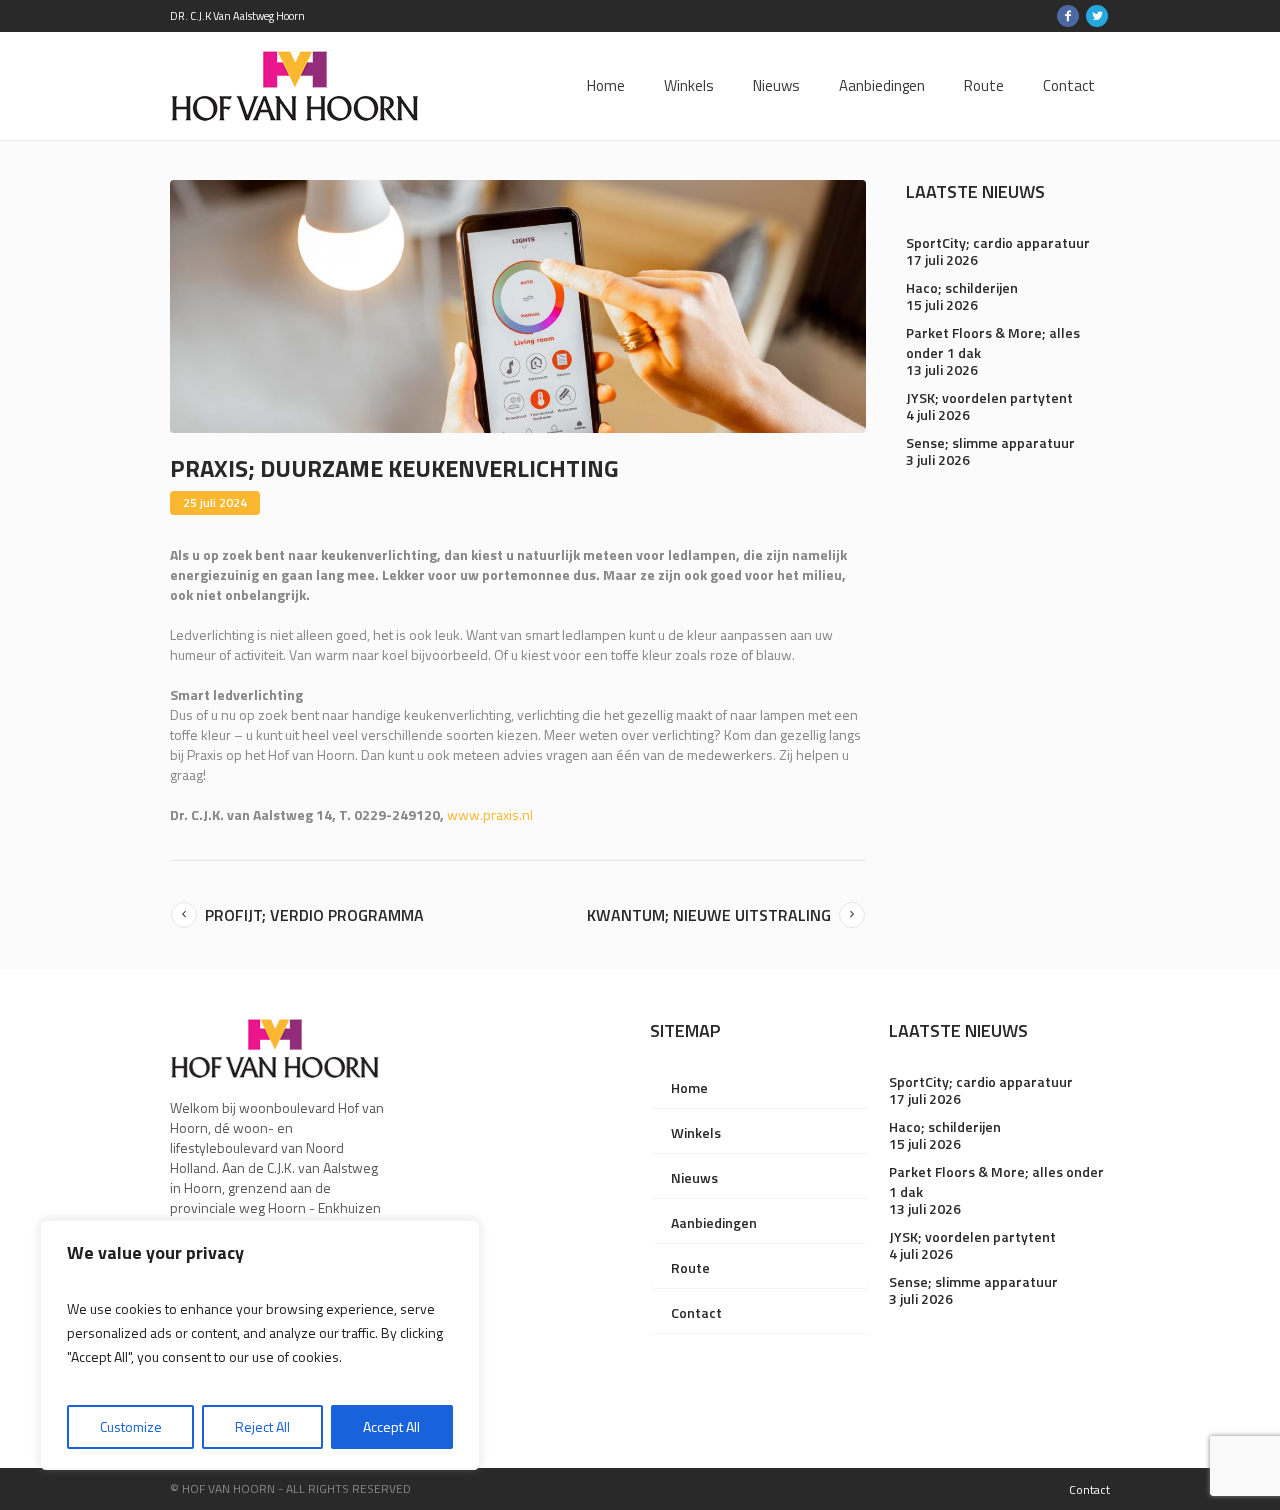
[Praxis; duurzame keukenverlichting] (518, 304)
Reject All (262, 1426)
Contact (696, 1312)
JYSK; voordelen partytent (989, 397)
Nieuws (694, 1177)
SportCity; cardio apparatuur (998, 242)
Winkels (696, 1132)
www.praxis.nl (490, 814)
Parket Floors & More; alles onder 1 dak (993, 342)
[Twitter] (1097, 16)
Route (690, 1267)
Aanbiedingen (714, 1222)
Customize (131, 1426)
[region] (260, 1345)
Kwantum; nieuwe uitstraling (709, 915)
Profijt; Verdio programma (314, 915)
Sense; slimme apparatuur (990, 442)
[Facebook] (1068, 16)
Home (689, 1087)
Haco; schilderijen (962, 287)
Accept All (391, 1426)
